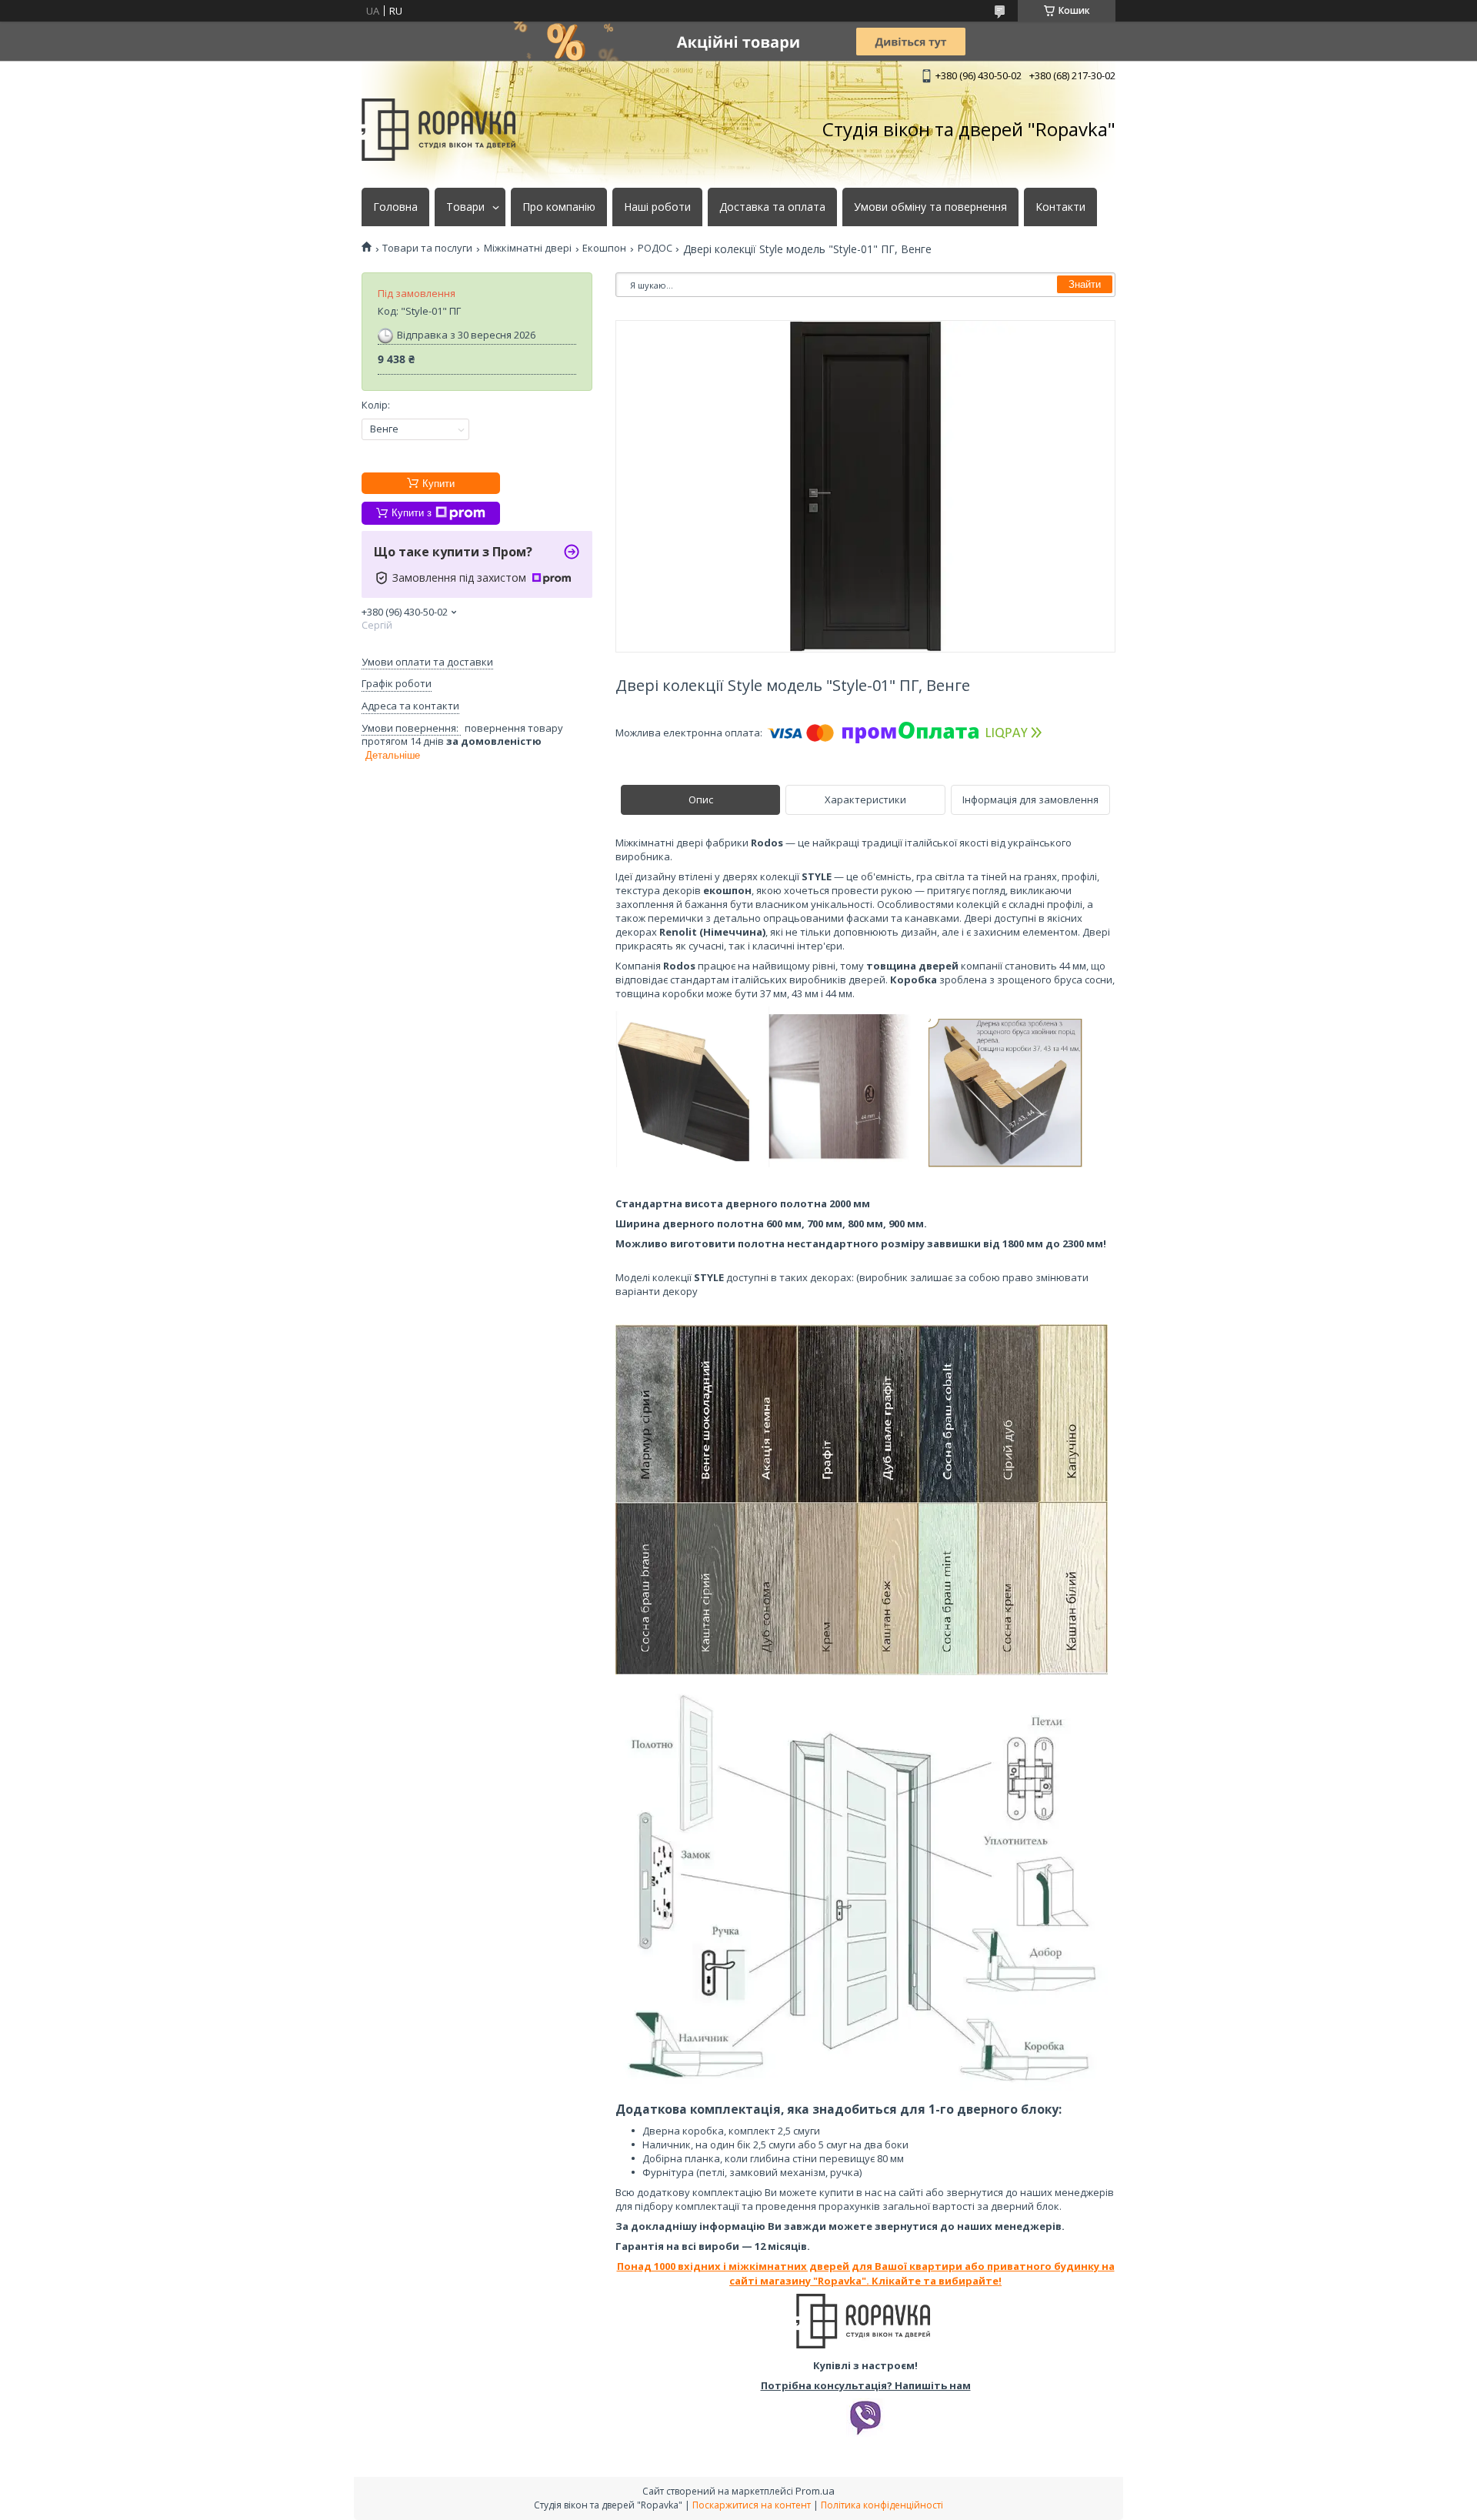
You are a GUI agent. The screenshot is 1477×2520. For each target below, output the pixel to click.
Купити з (412, 513)
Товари (465, 207)
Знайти (1085, 284)
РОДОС (655, 248)
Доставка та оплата (772, 207)
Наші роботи (657, 207)
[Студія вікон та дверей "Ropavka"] (438, 130)
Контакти (1060, 207)
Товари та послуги (427, 248)
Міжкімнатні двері (528, 248)
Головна (395, 207)
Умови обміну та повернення (930, 207)
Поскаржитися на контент (752, 2505)
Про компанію (559, 207)
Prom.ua (815, 2491)
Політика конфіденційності (882, 2505)
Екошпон (604, 248)
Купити (438, 484)
